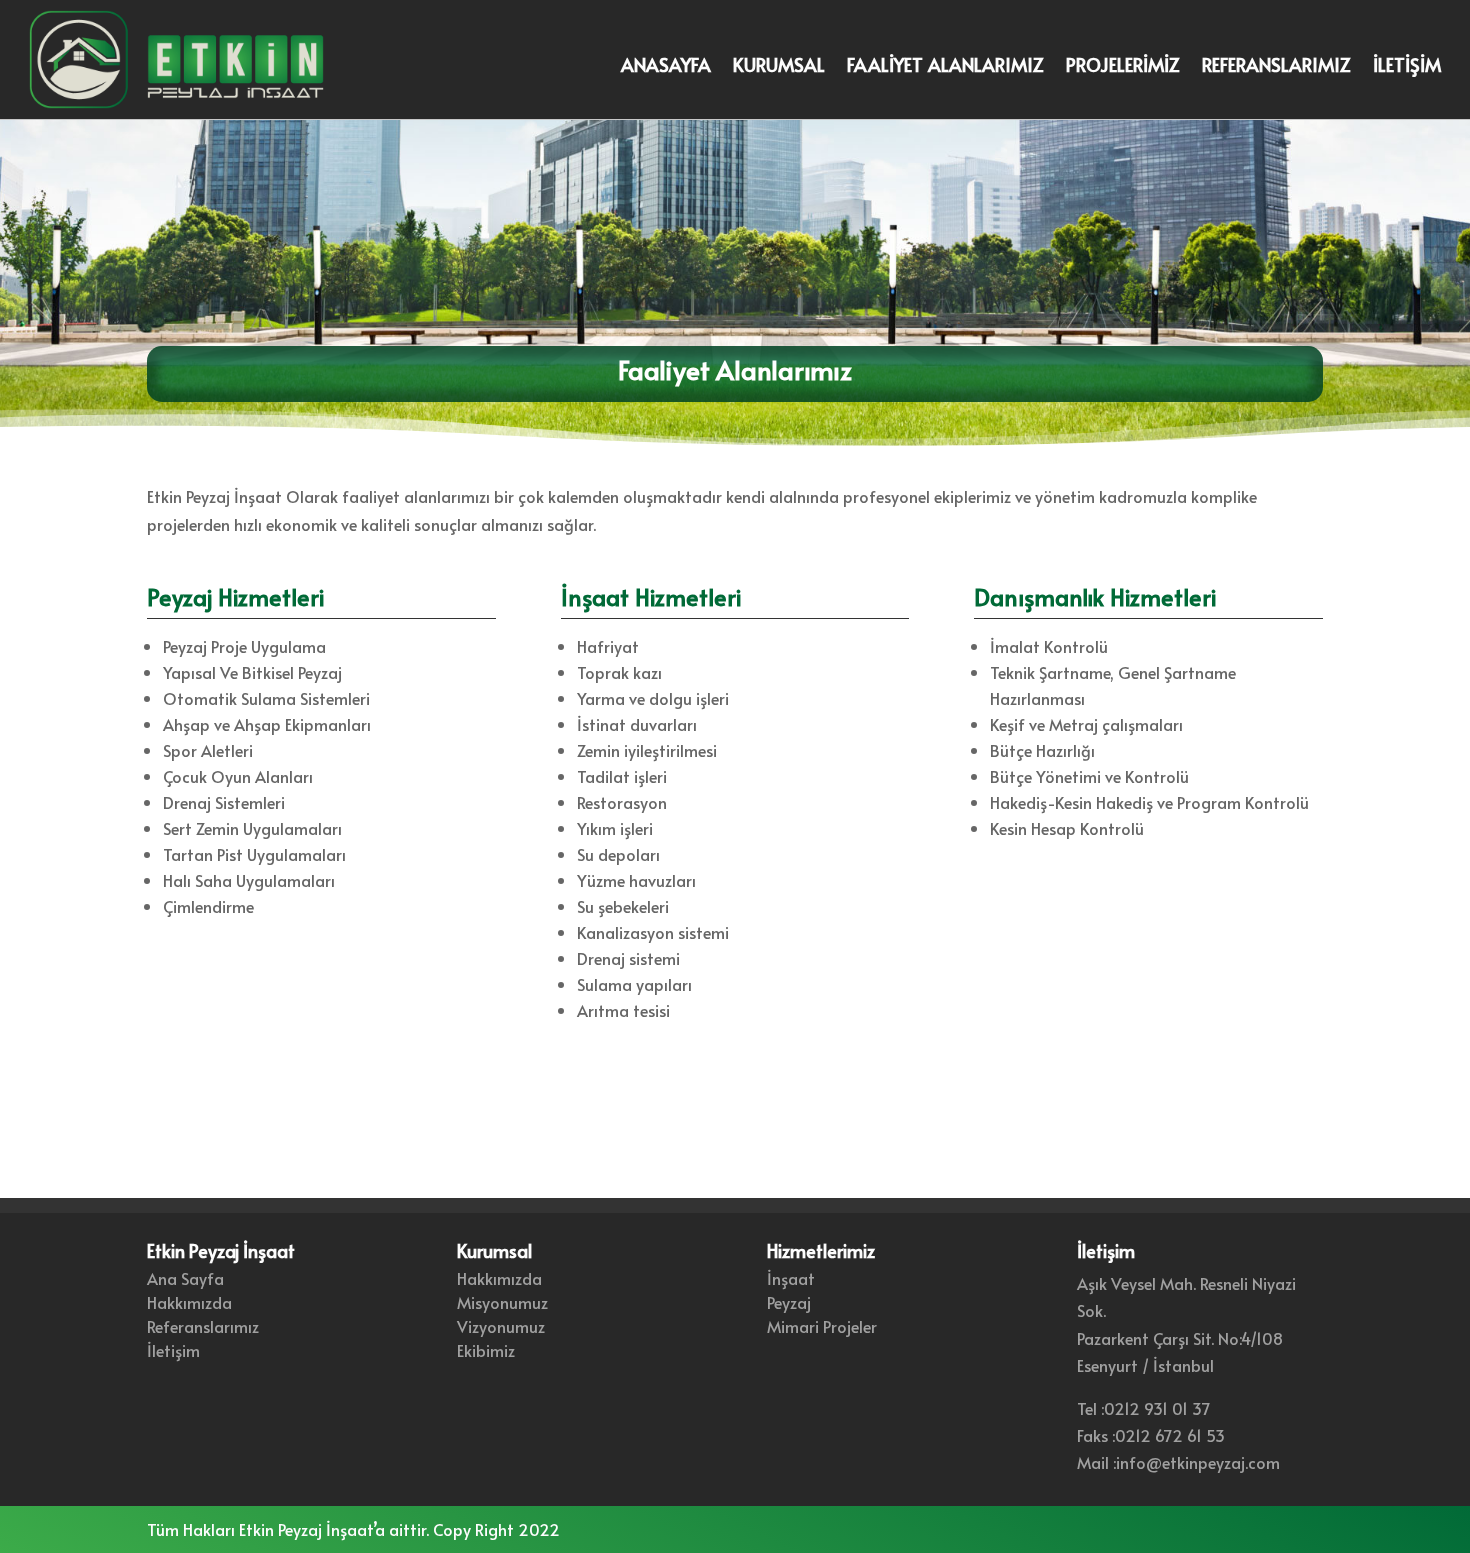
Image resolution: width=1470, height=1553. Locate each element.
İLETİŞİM (1407, 67)
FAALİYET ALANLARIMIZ (945, 67)
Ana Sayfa (185, 1278)
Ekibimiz (486, 1350)
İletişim (173, 1350)
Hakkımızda (189, 1302)
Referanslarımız (203, 1326)
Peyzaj (789, 1302)
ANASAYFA (666, 67)
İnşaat (791, 1278)
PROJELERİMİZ (1123, 67)
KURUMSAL (779, 67)
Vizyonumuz (501, 1326)
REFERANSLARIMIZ (1276, 67)
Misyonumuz (502, 1302)
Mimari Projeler (822, 1326)
